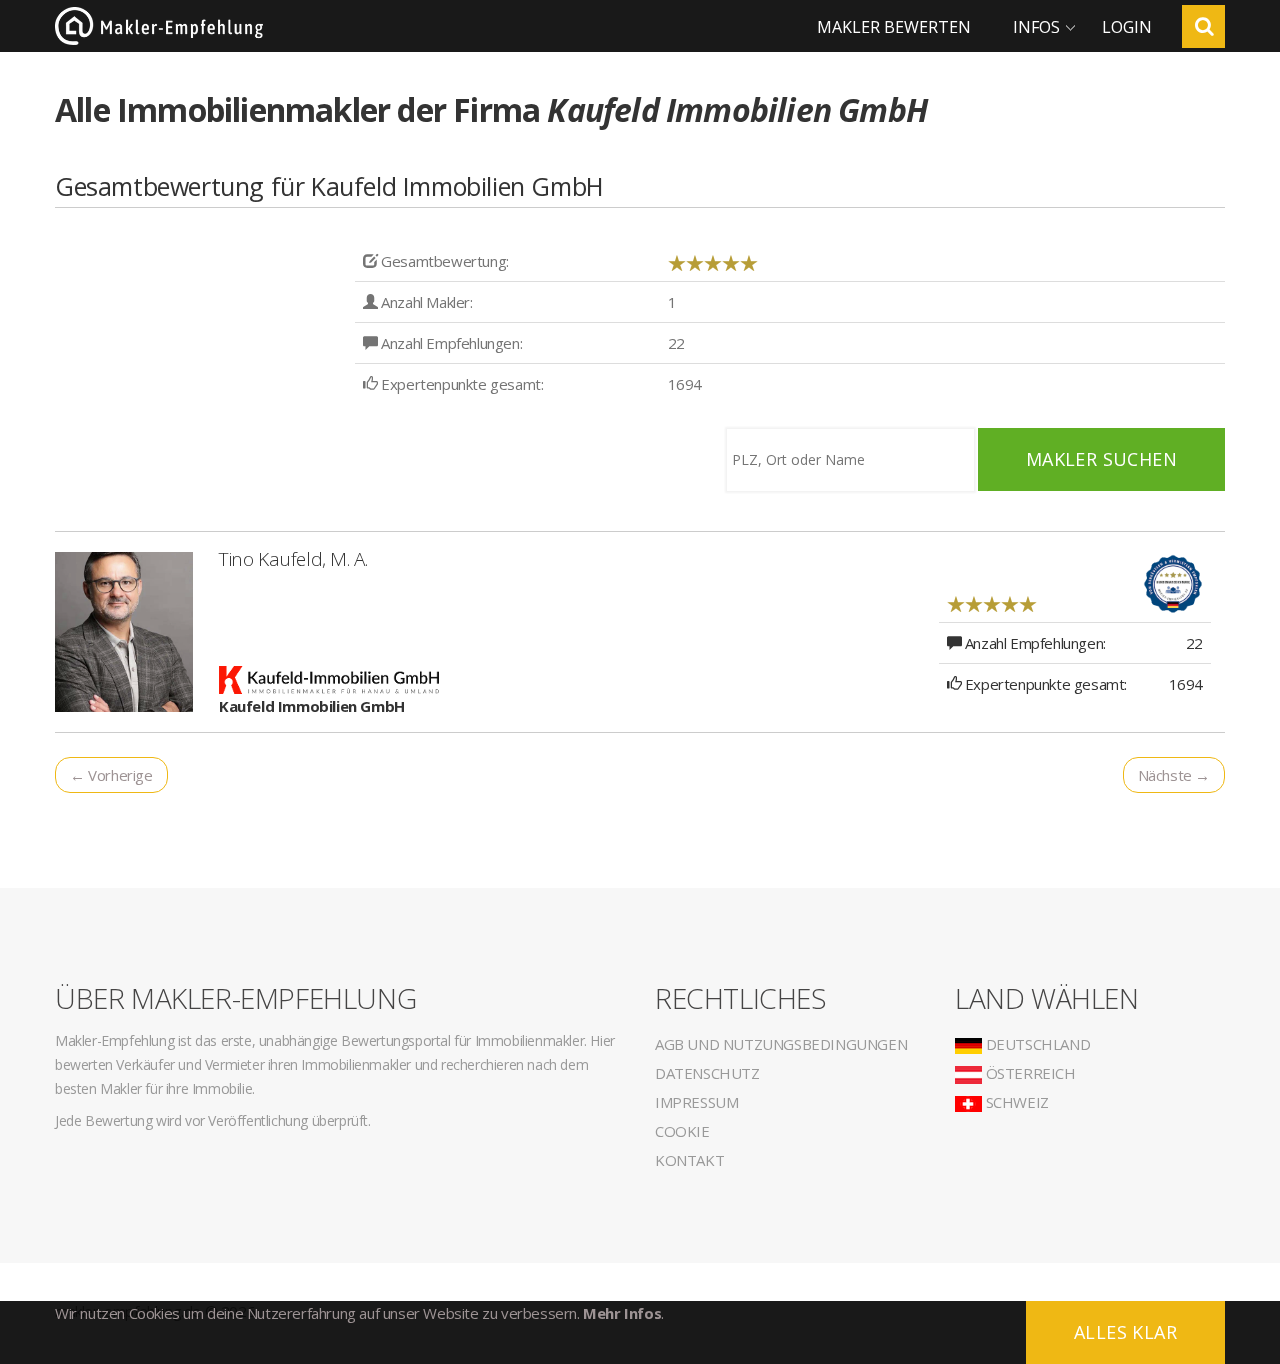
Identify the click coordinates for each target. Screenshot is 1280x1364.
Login (1127, 27)
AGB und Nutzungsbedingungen (781, 1044)
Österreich (1029, 1073)
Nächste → (1174, 775)
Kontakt (689, 1160)
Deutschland (1036, 1044)
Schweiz (1015, 1102)
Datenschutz (707, 1073)
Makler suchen (1101, 459)
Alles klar (1125, 1332)
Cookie (682, 1131)
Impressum (696, 1102)
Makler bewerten (894, 27)
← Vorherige (111, 775)
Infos (1036, 27)
